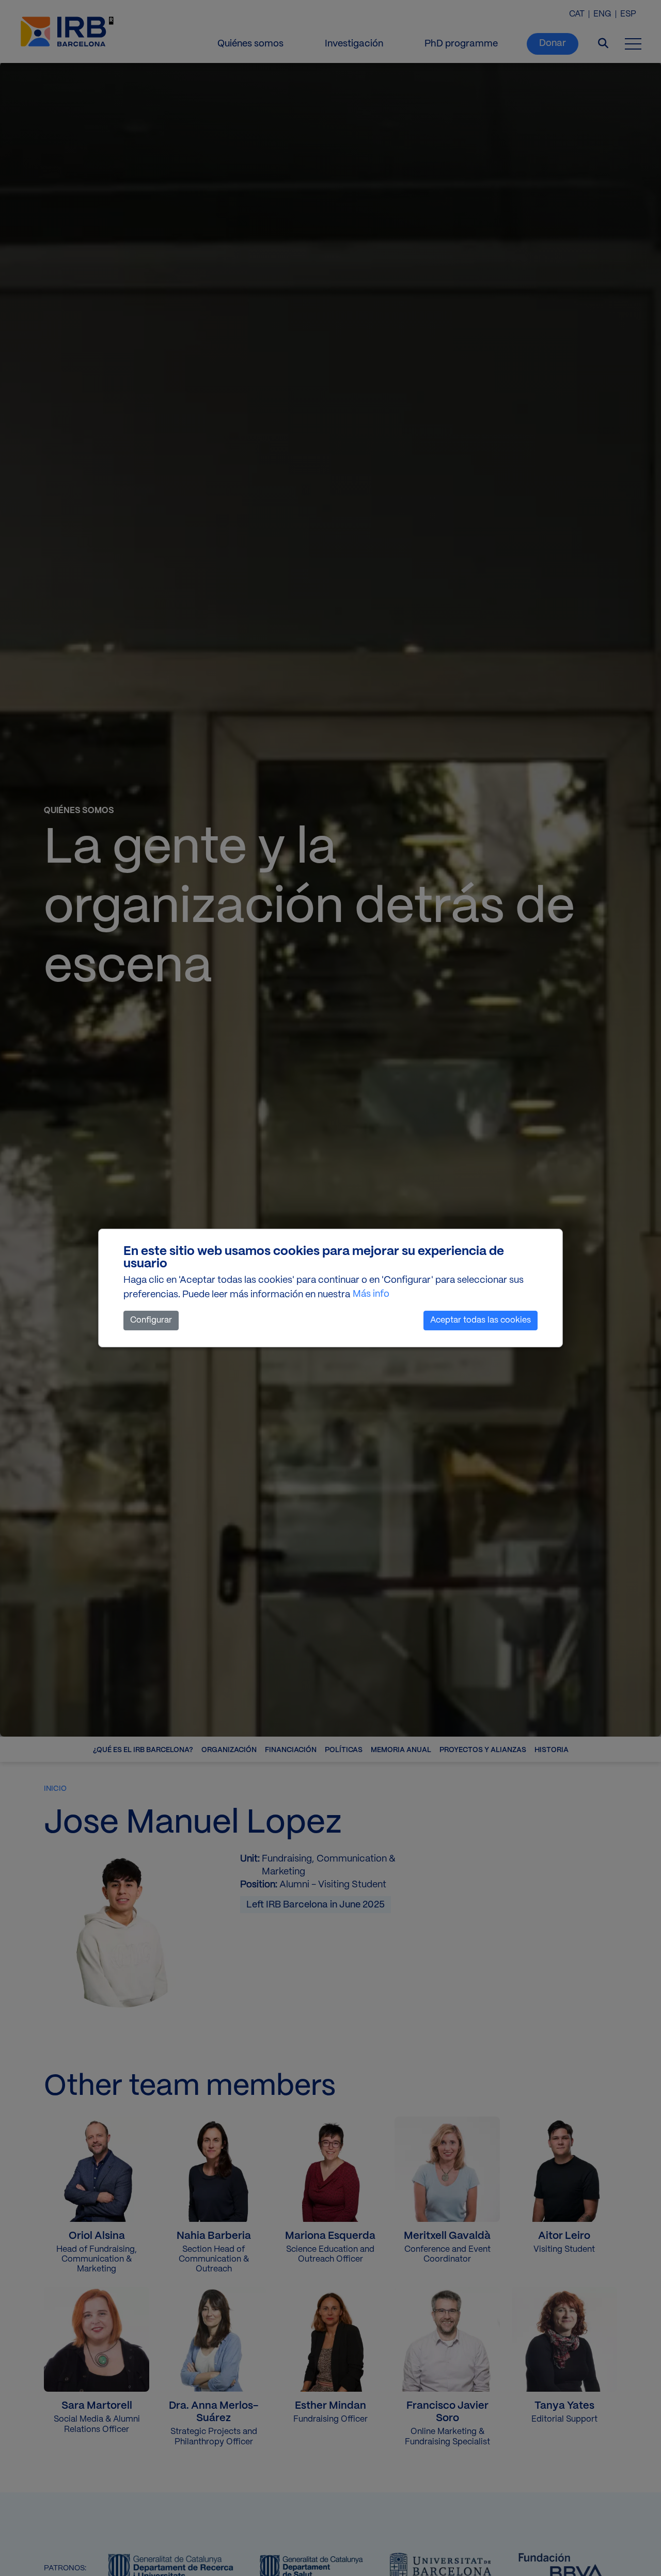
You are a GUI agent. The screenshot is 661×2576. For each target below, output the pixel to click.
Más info (371, 1294)
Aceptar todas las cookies (481, 1320)
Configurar (151, 1320)
